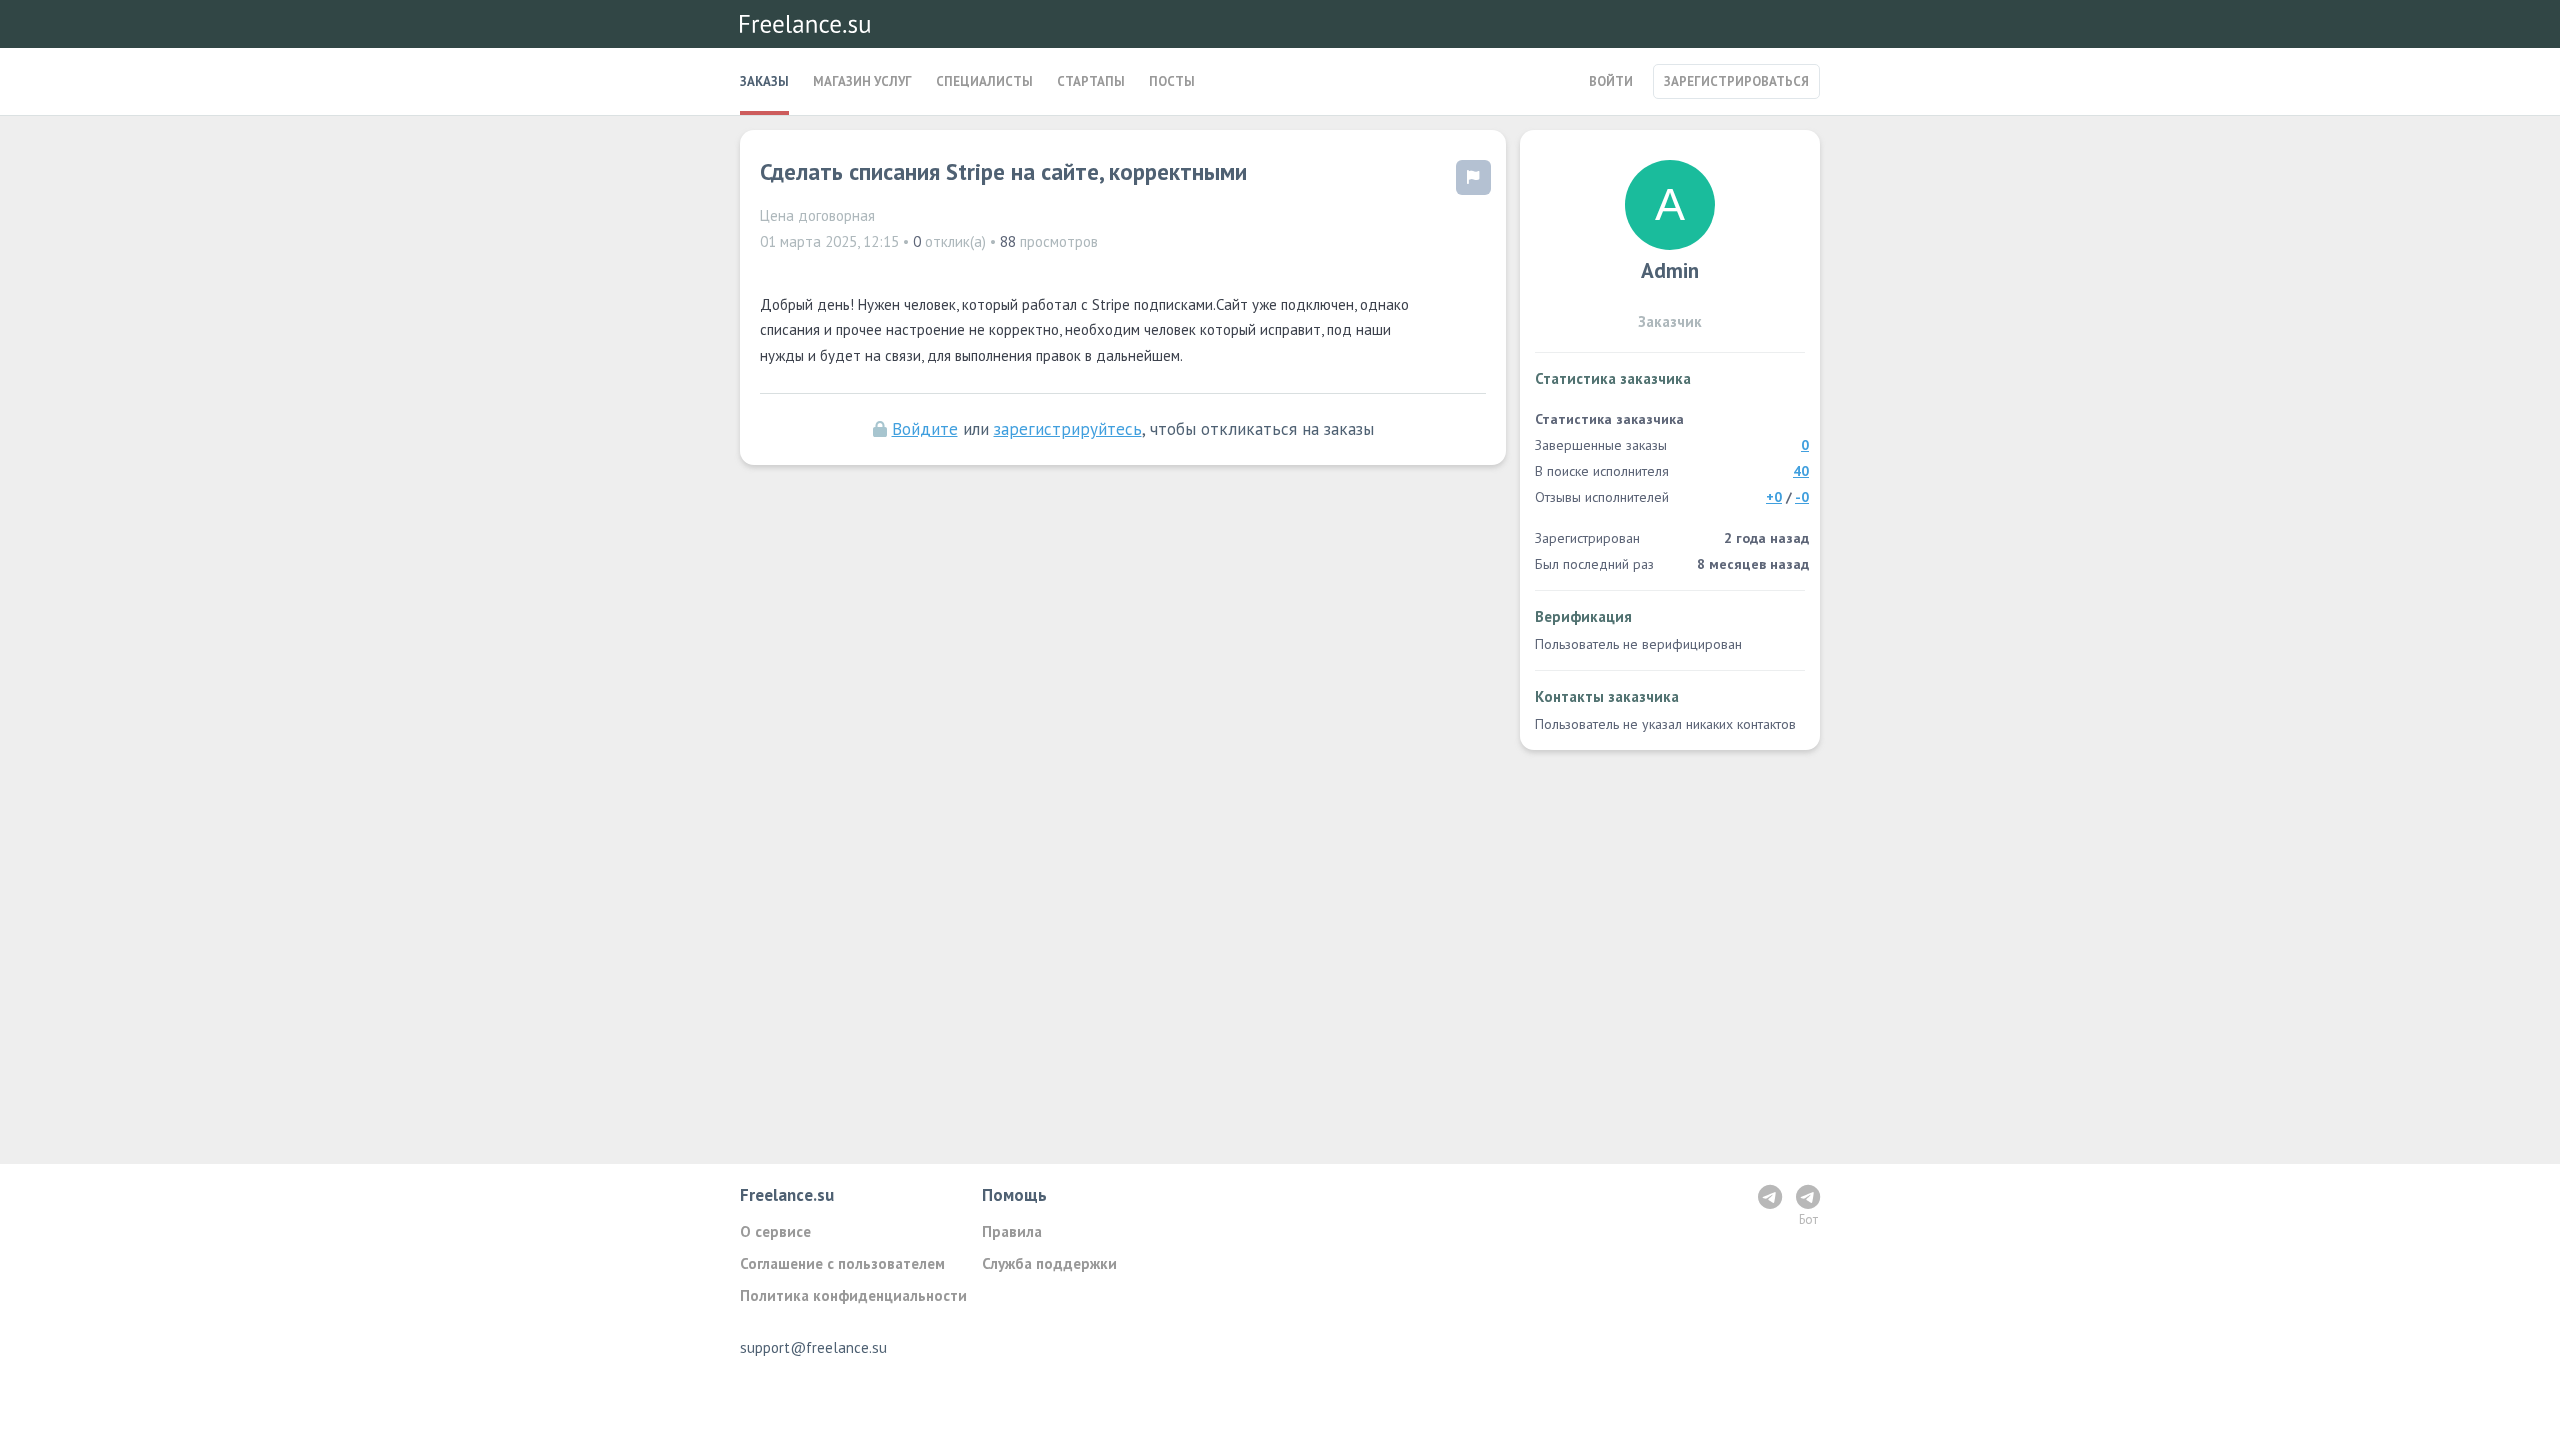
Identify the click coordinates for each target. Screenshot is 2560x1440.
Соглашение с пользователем (842, 1263)
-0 (1802, 497)
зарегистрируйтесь (1068, 429)
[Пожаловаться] (1473, 177)
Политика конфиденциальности (853, 1295)
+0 (1774, 497)
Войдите (925, 429)
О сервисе (775, 1231)
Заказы (764, 81)
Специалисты (984, 81)
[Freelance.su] (805, 24)
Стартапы (1091, 81)
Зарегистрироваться (1736, 81)
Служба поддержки (1049, 1263)
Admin (1670, 270)
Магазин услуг (862, 81)
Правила (1012, 1231)
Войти (1611, 81)
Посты (1172, 81)
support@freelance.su (813, 1347)
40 (1801, 471)
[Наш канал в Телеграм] (1770, 1196)
